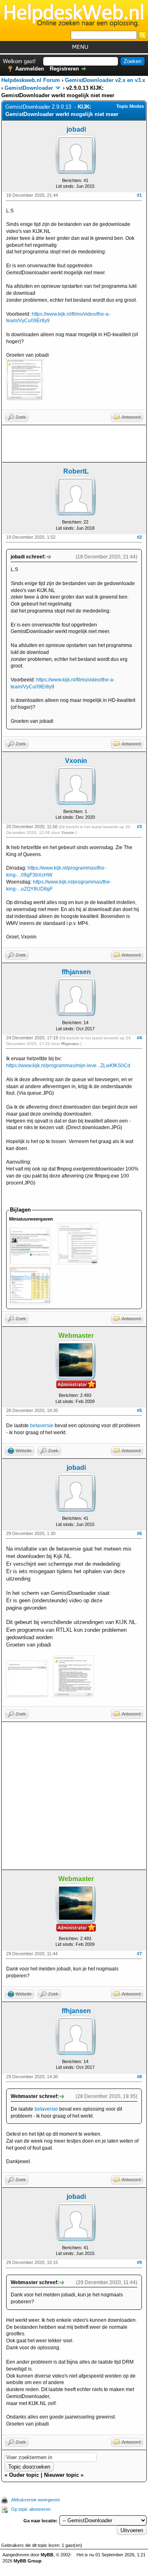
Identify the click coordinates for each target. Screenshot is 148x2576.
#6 (139, 1533)
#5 (139, 1410)
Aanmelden (30, 69)
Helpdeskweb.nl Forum (31, 80)
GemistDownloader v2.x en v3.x (105, 80)
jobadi (76, 129)
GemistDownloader (29, 88)
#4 (139, 1038)
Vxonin (76, 761)
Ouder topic (24, 2475)
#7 (139, 1954)
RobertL (76, 471)
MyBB (47, 2555)
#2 (139, 537)
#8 (139, 2077)
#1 (139, 195)
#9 (139, 2262)
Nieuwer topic (61, 2475)
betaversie (42, 1426)
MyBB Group (28, 2561)
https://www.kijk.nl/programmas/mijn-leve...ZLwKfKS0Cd (68, 1066)
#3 (139, 827)
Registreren (64, 69)
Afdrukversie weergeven (36, 2500)
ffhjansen (76, 972)
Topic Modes (130, 106)
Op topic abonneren (31, 2509)
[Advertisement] (74, 444)
